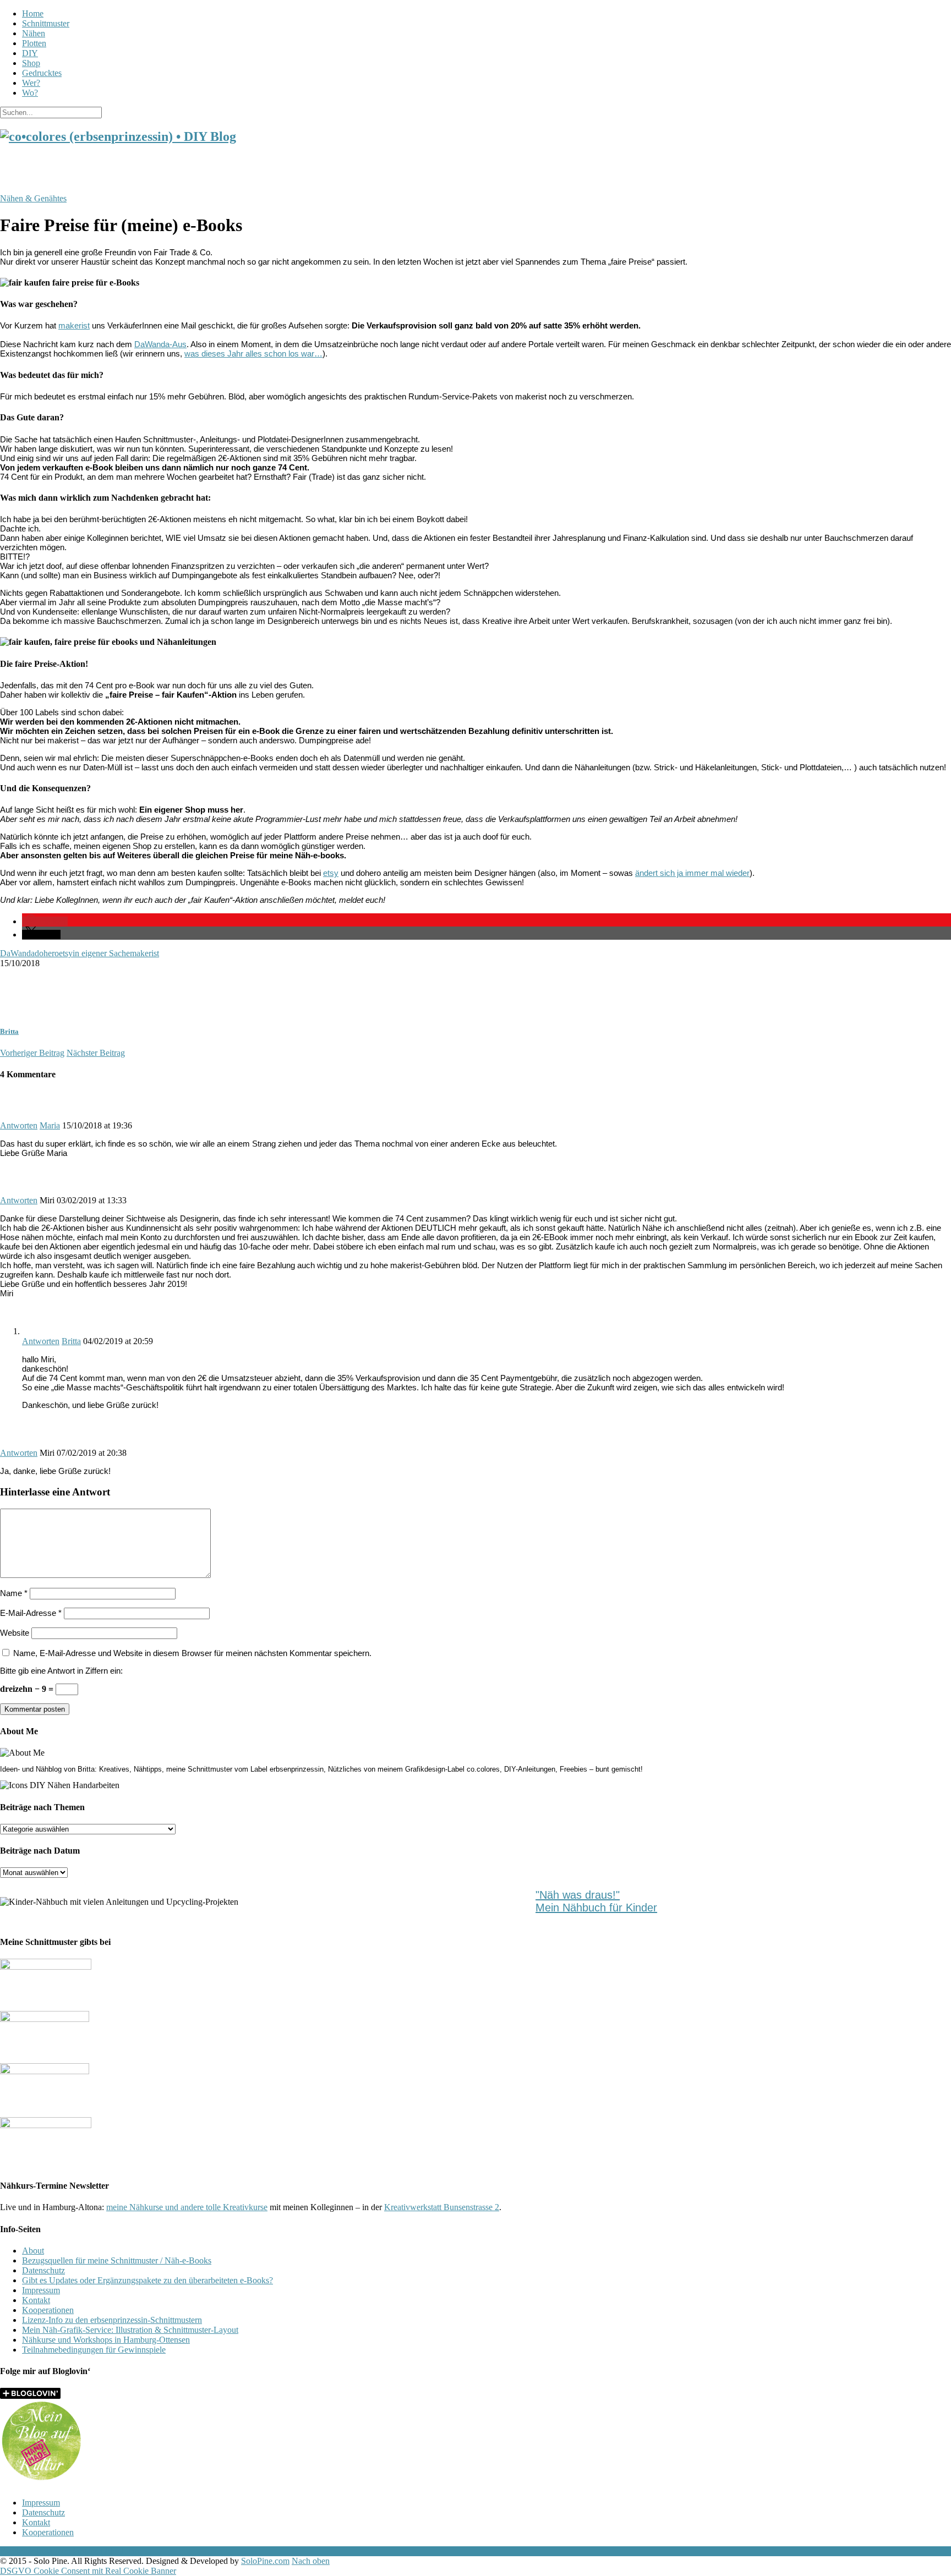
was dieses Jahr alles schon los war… (253, 353)
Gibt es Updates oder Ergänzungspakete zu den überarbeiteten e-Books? (147, 2280)
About (33, 2251)
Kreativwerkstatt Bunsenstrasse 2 (442, 2207)
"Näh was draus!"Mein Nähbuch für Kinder (596, 1901)
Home (33, 13)
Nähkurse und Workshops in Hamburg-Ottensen (106, 2340)
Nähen (34, 33)
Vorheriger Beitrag (32, 1053)
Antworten (19, 1125)
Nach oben (311, 2561)
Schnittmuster (46, 23)
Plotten (34, 43)
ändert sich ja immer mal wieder (692, 873)
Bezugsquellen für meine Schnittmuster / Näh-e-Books (117, 2260)
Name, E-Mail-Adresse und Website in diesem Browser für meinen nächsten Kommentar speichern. (192, 1653)
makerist (74, 325)
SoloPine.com (265, 2561)
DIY (30, 53)
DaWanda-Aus (160, 344)
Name (14, 1593)
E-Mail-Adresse (31, 1613)
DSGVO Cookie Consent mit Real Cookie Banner (88, 2571)
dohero (47, 953)
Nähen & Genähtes (33, 198)
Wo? (30, 93)
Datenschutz (43, 2270)
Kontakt (36, 2300)
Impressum (41, 2290)
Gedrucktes (42, 73)
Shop (31, 63)
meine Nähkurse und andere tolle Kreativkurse (187, 2207)
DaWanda (17, 953)
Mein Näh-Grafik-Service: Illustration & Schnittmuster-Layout (130, 2330)
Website (15, 1633)
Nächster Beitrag (96, 1053)
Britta (9, 1031)
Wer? (31, 83)
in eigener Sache (101, 953)
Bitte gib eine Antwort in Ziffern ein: (61, 1671)
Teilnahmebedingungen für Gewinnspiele (94, 2350)
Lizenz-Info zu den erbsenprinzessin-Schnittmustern (112, 2320)
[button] (45, 921)
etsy (331, 873)
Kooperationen (48, 2310)
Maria (50, 1125)
